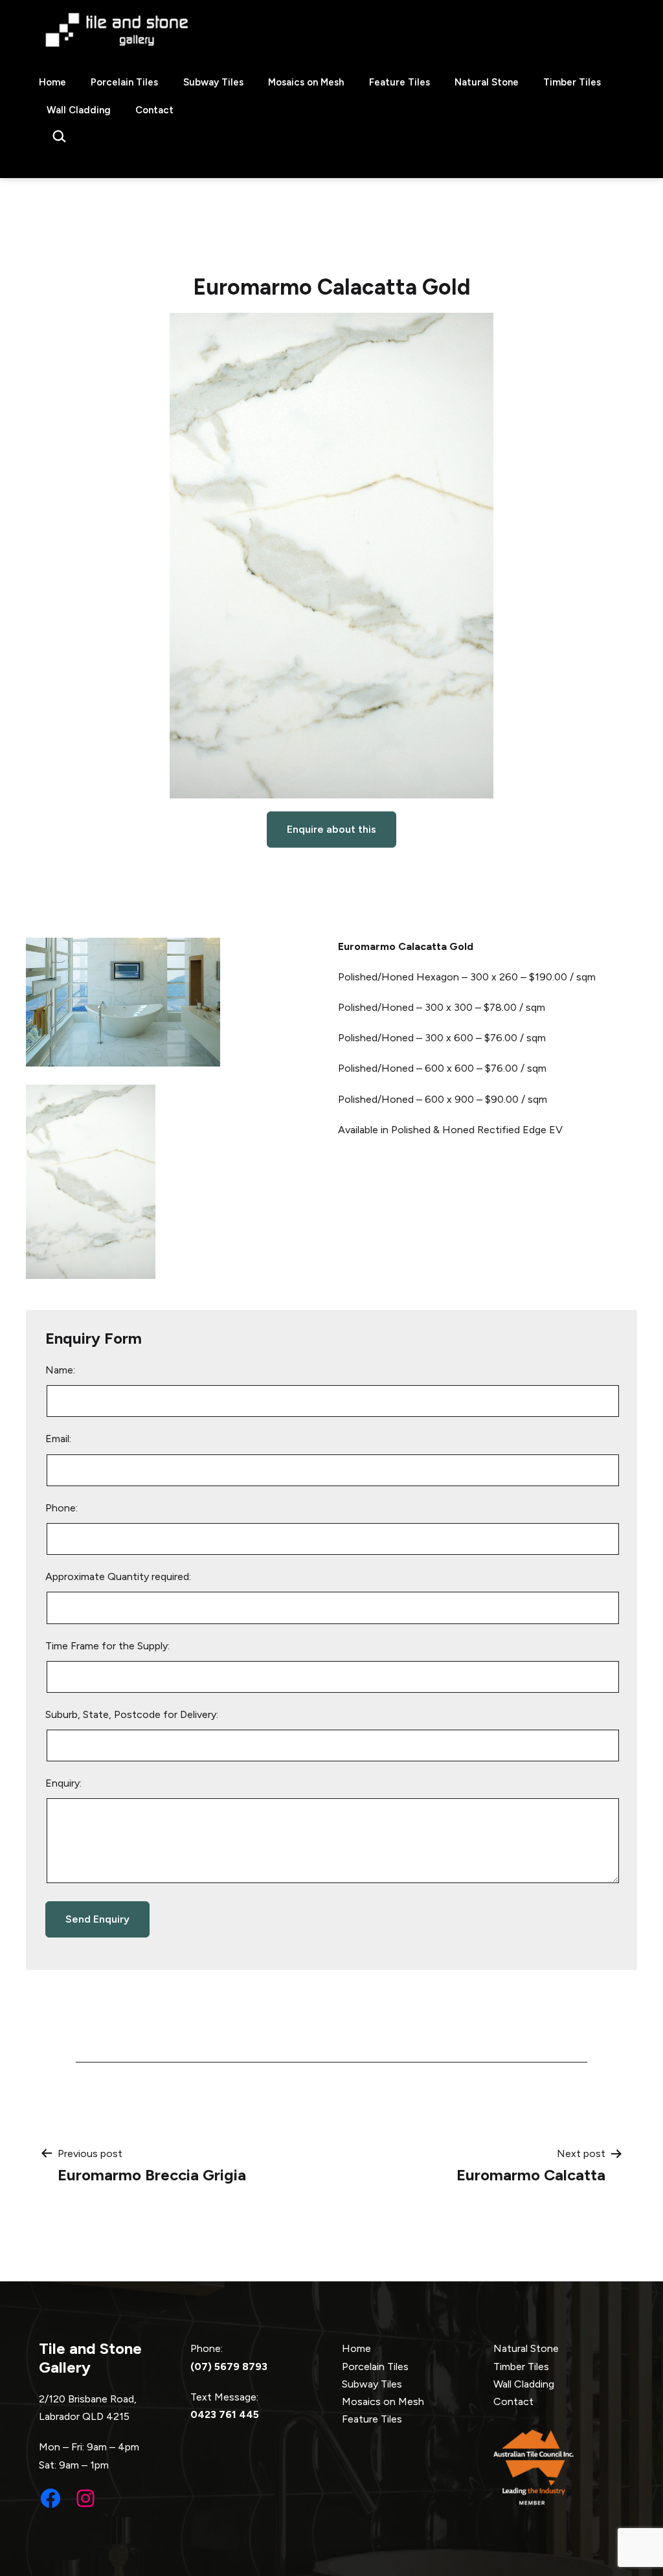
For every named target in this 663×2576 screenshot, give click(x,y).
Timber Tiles (572, 82)
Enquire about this (331, 829)
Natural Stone (487, 82)
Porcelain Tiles (124, 82)
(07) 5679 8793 (229, 2367)
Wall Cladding (79, 110)
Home (52, 82)
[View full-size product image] (331, 556)
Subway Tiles (213, 82)
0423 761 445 (225, 2414)
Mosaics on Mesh (306, 82)
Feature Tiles (399, 82)
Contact (154, 110)
